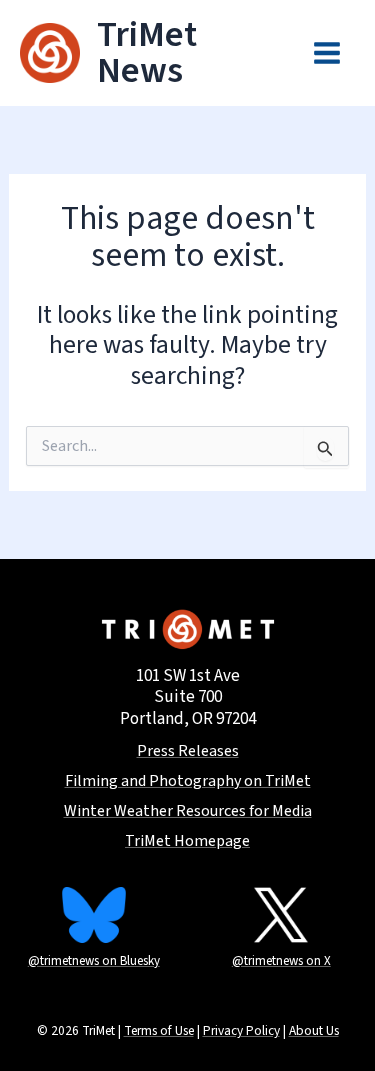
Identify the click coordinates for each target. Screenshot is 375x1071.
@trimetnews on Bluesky (94, 961)
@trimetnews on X (281, 961)
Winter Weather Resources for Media (188, 811)
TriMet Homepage (187, 841)
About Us (314, 1030)
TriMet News (147, 52)
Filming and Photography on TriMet (188, 781)
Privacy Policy (241, 1030)
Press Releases (188, 751)
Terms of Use (159, 1030)
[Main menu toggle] (328, 53)
